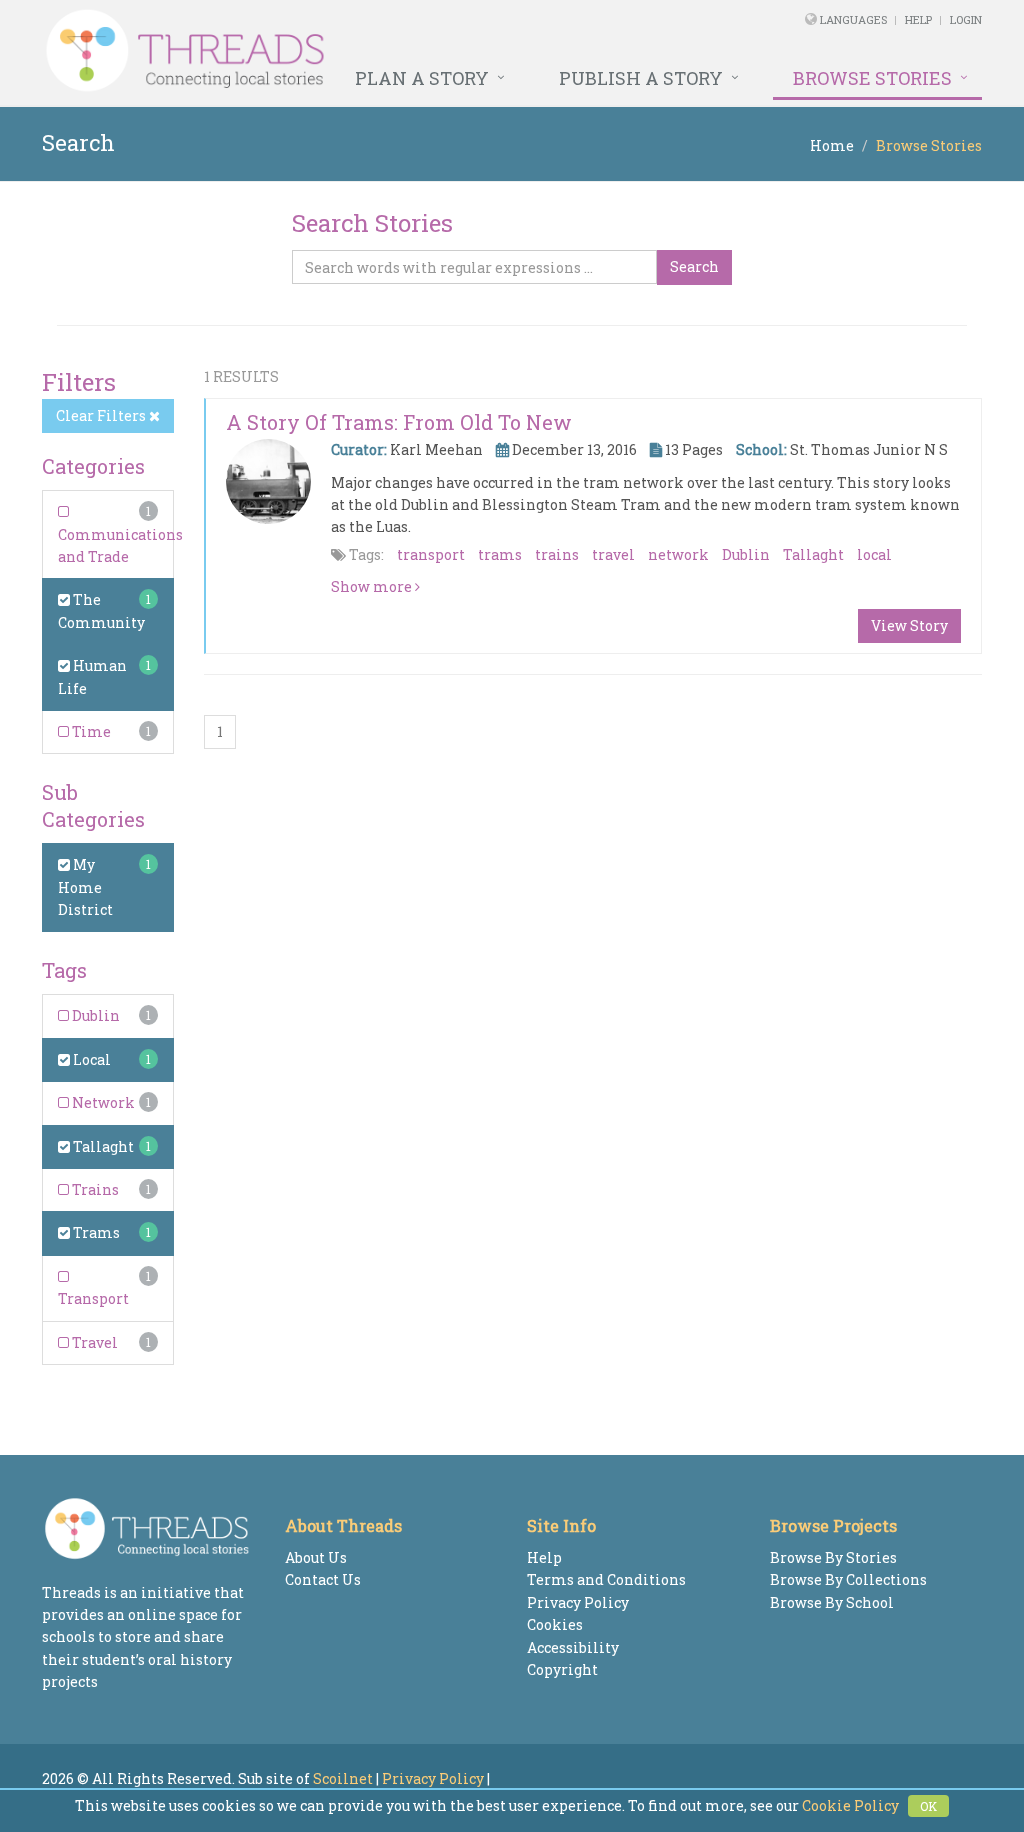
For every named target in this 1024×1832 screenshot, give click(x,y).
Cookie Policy (850, 1805)
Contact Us (323, 1579)
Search (694, 266)
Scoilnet (343, 1778)
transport (431, 554)
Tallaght (102, 1146)
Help (918, 19)
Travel (93, 1342)
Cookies (555, 1624)
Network (102, 1102)
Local (90, 1059)
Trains (94, 1189)
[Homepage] (332, 51)
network (678, 554)
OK (928, 1806)
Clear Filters (102, 415)
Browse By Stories (833, 1557)
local (874, 554)
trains (557, 554)
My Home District (85, 887)
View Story (909, 625)
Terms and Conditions (606, 1579)
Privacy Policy (578, 1602)
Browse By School (832, 1602)
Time (90, 731)
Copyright (562, 1669)
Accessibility (573, 1647)
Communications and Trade (120, 545)
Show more (373, 586)
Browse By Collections (848, 1579)
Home (832, 145)
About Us (316, 1557)
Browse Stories (872, 78)
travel (613, 554)
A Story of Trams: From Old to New (399, 422)
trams (500, 554)
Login (966, 19)
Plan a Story (422, 78)
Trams (95, 1232)
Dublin (94, 1015)
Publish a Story (641, 78)
